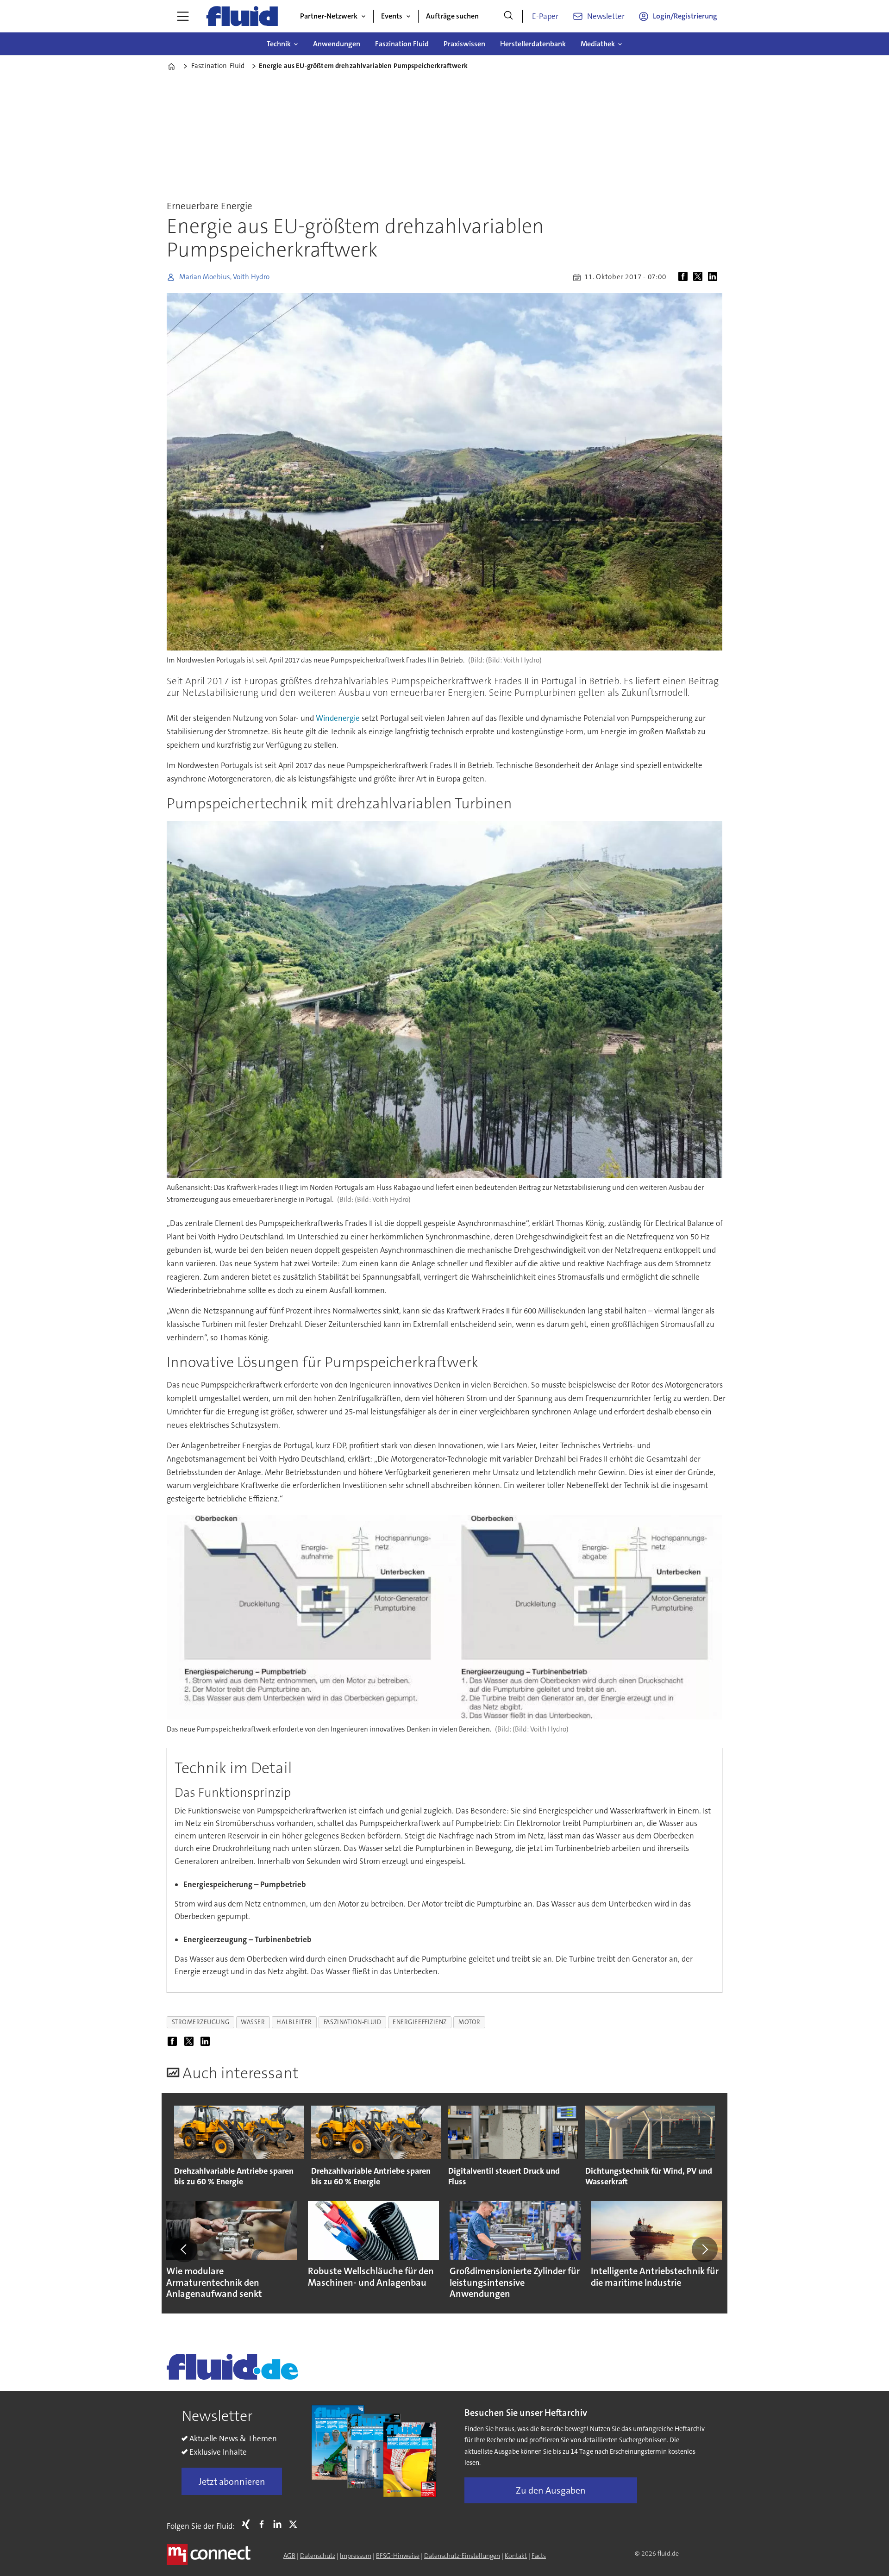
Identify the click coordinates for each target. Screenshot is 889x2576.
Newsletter (606, 16)
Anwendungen (337, 44)
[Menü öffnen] (183, 16)
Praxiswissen (464, 44)
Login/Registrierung (685, 16)
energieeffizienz (420, 2022)
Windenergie (338, 718)
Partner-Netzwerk (329, 16)
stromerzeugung (201, 2022)
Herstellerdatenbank (533, 44)
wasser (253, 2022)
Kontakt (516, 2556)
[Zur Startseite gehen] (242, 16)
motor (470, 2022)
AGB (289, 2556)
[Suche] (508, 16)
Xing (248, 2524)
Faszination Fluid (402, 44)
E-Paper (545, 16)
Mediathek (598, 44)
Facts (539, 2556)
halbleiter (294, 2022)
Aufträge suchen (452, 16)
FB (264, 2524)
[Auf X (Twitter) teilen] (700, 277)
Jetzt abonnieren (232, 2482)
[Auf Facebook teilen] (685, 277)
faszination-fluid (352, 2022)
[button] (184, 2249)
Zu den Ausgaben (551, 2490)
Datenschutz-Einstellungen (462, 2556)
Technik (279, 44)
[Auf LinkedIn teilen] (714, 277)
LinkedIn (280, 2524)
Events (392, 16)
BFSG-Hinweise (398, 2556)
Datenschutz (318, 2556)
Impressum (356, 2556)
